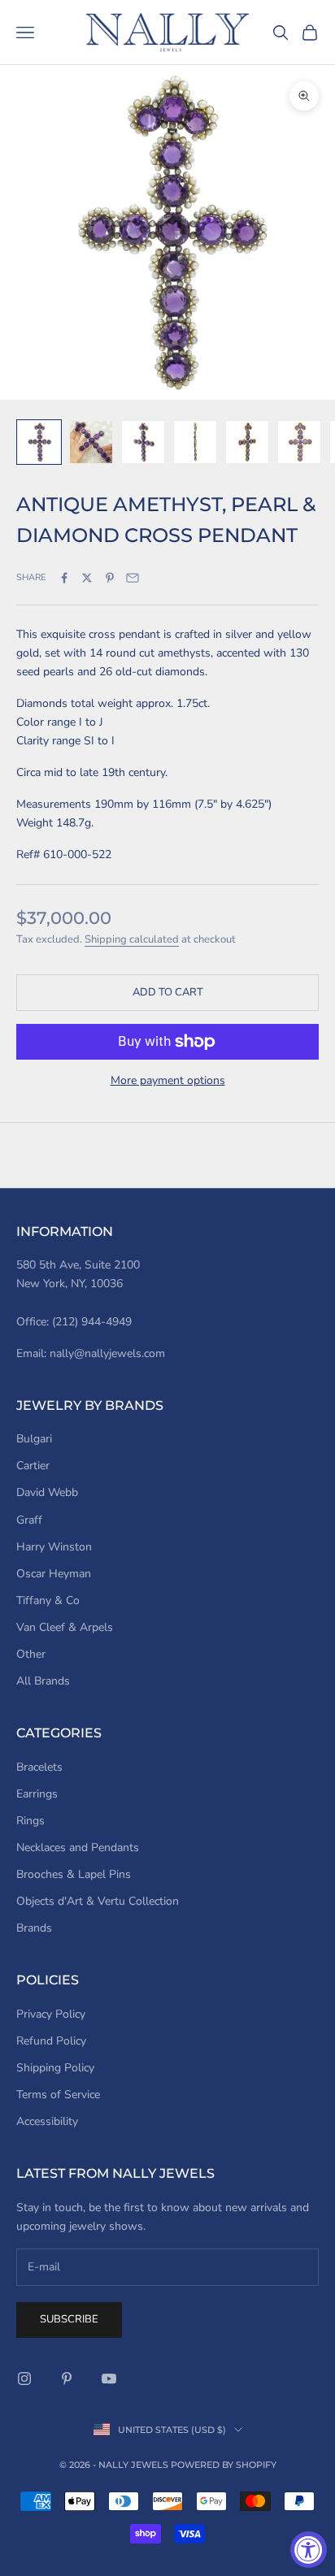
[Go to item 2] (91, 442)
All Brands (43, 1681)
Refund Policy (51, 2041)
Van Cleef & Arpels (65, 1627)
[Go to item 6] (299, 442)
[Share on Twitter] (87, 578)
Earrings (37, 1794)
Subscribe (69, 2319)
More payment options (168, 1080)
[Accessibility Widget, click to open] (309, 2550)
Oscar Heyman (54, 1574)
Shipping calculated (132, 939)
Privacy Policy (51, 2014)
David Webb (47, 1492)
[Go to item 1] (39, 442)
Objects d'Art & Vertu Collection (98, 1901)
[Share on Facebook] (64, 578)
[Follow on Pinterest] (67, 2379)
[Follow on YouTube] (109, 2379)
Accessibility (47, 2121)
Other (31, 1654)
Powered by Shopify (224, 2465)
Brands (34, 1928)
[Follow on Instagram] (24, 2379)
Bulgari (34, 1439)
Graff (29, 1520)
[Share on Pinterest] (110, 578)
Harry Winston (54, 1547)
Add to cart (168, 992)
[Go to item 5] (247, 442)
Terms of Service (58, 2095)
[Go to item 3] (143, 442)
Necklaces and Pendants (78, 1847)
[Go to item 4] (195, 442)
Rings (30, 1821)
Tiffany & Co (48, 1600)
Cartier (33, 1466)
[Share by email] (133, 578)
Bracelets (39, 1767)
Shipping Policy (55, 2068)
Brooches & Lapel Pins (74, 1874)
